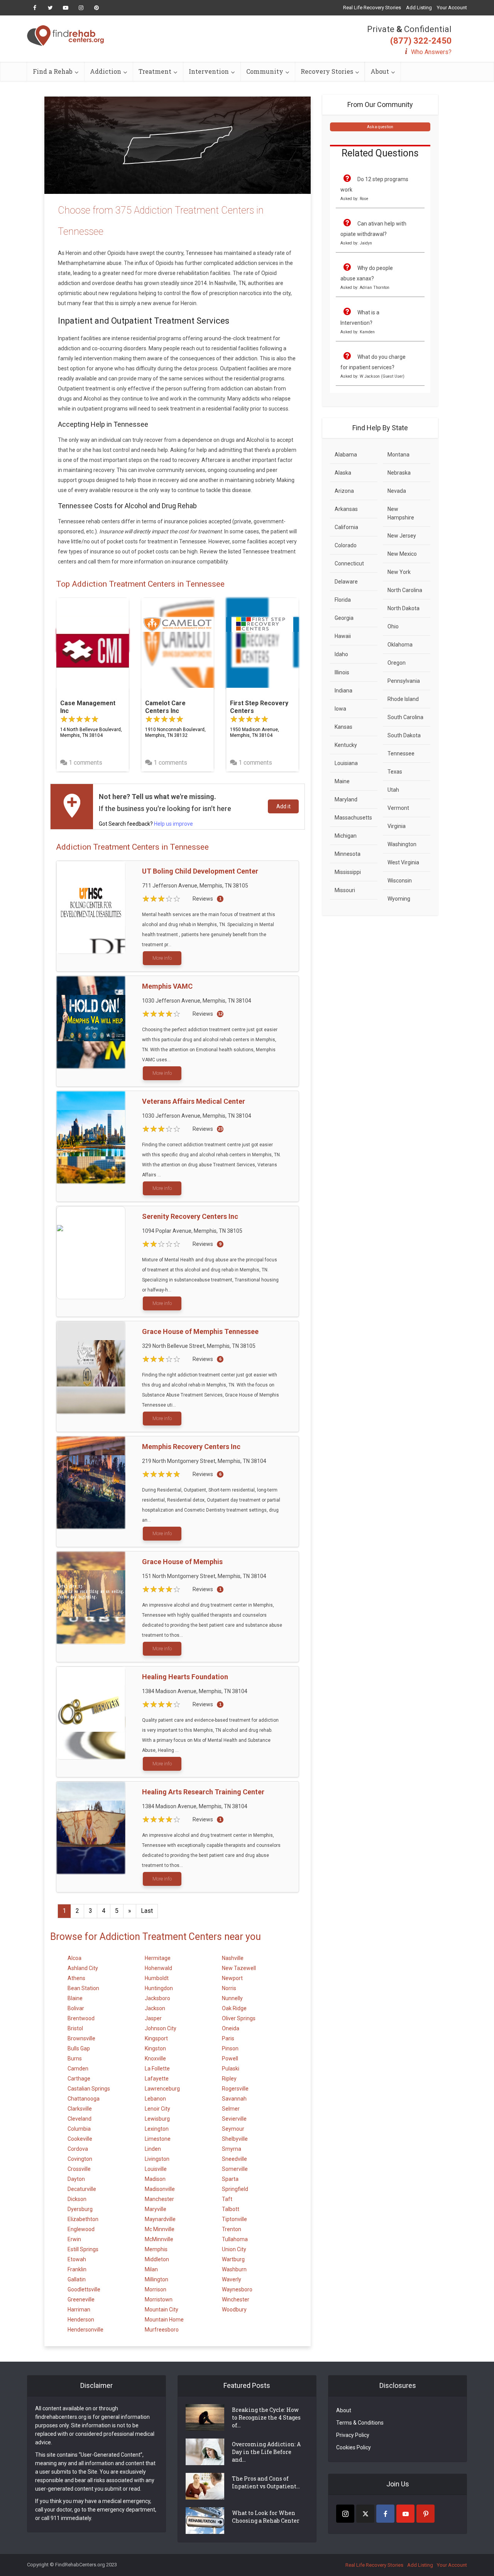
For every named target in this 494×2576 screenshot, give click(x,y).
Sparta (230, 2179)
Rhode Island (403, 699)
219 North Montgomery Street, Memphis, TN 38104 (204, 1461)
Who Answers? (431, 52)
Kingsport (156, 2038)
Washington (402, 844)
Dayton (76, 2179)
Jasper (153, 2018)
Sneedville (234, 2159)
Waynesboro (237, 2289)
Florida (343, 600)
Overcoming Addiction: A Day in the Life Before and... (266, 2452)
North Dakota (403, 608)
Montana (398, 455)
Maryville (156, 2209)
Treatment (155, 71)
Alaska (343, 473)
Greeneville (81, 2299)
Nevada (397, 491)
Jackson (155, 2008)
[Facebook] (385, 2514)
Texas (395, 772)
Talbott (231, 2209)
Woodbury (234, 2310)
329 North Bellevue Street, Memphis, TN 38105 (199, 1346)
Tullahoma (235, 2239)
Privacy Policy (353, 2435)
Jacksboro (157, 1998)
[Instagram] (345, 2514)
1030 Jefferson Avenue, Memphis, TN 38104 (197, 1001)
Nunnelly (232, 1998)
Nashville (233, 1958)
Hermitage (158, 1958)
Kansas (343, 727)
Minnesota (348, 854)
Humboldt (157, 1978)
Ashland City (83, 1968)
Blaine (75, 1998)
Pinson (230, 2048)
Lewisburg (157, 2119)
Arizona (344, 491)
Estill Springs (83, 2249)
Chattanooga (84, 2099)
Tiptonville (234, 2219)
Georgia (344, 618)
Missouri (345, 890)
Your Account (452, 8)
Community (265, 71)
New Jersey (402, 536)
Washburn (234, 2269)
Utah (393, 790)
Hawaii (343, 636)
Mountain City (162, 2310)
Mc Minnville (160, 2229)
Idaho (341, 654)
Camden (78, 2069)
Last (147, 1911)
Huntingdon (159, 1988)
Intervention (209, 71)
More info (162, 958)
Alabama (346, 455)
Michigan (346, 836)
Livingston (157, 2159)
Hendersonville (85, 2330)
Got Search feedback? (146, 824)
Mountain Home (164, 2320)
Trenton (232, 2229)
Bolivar (76, 2008)
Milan (151, 2269)
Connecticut (349, 563)
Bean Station (83, 1988)
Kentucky (346, 745)
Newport (232, 1978)
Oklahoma (400, 645)
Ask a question (380, 127)
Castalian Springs (89, 2089)
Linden (153, 2149)
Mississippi (348, 872)
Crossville (79, 2169)
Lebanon (155, 2099)
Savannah (234, 2099)
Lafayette (157, 2079)
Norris (229, 1988)
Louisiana (346, 763)
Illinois (342, 672)
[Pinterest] (425, 2514)
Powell (230, 2058)
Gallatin (77, 2279)
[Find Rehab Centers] (66, 36)
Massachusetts (353, 818)
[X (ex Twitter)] (365, 2514)
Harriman (79, 2310)
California (346, 527)
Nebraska (399, 473)
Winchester (236, 2299)
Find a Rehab (53, 71)
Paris (228, 2038)
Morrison (156, 2289)
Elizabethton (83, 2219)
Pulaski (231, 2069)
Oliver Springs (239, 2018)
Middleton (157, 2259)
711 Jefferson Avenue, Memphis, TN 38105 (195, 886)
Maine (342, 781)
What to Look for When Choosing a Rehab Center (266, 2517)
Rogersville (235, 2089)
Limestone (158, 2139)
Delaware (346, 582)
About (380, 71)
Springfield (235, 2189)
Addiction (106, 71)
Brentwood (81, 2018)
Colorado (346, 545)
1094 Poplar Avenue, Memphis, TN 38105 (192, 1231)
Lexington (157, 2129)
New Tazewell (239, 1968)
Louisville (156, 2169)
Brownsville (81, 2038)
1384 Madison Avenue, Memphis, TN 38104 (195, 1691)
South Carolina (405, 717)
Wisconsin (400, 881)
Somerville (235, 2169)
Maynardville (160, 2219)
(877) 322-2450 (421, 41)
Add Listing (419, 8)
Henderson (81, 2320)
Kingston (155, 2048)
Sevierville (234, 2119)
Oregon (397, 663)
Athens (76, 1978)
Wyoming (399, 899)
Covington (80, 2159)
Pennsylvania (404, 681)
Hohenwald (158, 1968)
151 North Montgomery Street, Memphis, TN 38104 (204, 1576)
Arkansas (346, 509)
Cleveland (80, 2119)
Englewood (81, 2229)
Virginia (397, 826)
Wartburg (233, 2259)
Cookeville (80, 2139)
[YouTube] (405, 2514)
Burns (75, 2058)
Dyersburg (80, 2209)
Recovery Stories (327, 71)
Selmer (231, 2109)
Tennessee (401, 753)
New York (399, 572)
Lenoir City (157, 2109)
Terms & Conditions (360, 2423)
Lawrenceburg (162, 2089)
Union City (234, 2249)
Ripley (229, 2079)
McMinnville (159, 2239)
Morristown (159, 2299)
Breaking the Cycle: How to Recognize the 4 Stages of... (266, 2417)
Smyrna (232, 2149)
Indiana (343, 691)
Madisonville (160, 2189)
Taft (227, 2199)
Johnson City (161, 2028)
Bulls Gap (79, 2048)
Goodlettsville (84, 2289)
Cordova (78, 2149)
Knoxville (155, 2058)
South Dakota (404, 735)
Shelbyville (235, 2139)
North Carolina (405, 590)
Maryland (346, 799)
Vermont (398, 808)
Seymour (233, 2129)
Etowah (77, 2259)
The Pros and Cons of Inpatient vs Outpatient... (266, 2482)
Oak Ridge (234, 2008)
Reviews (203, 899)
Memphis (156, 2249)
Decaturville (82, 2189)
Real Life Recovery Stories (372, 8)
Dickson (77, 2199)
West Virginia (403, 862)
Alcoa (74, 1958)
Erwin (74, 2239)
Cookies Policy (354, 2447)
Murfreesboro (162, 2330)
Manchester (159, 2199)
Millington (156, 2279)
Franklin (77, 2269)
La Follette (157, 2069)
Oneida (231, 2028)
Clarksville (80, 2109)
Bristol (75, 2028)
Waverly (232, 2279)
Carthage (79, 2079)
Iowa (340, 709)
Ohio (393, 626)
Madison (155, 2179)
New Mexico (402, 554)
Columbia (79, 2129)
